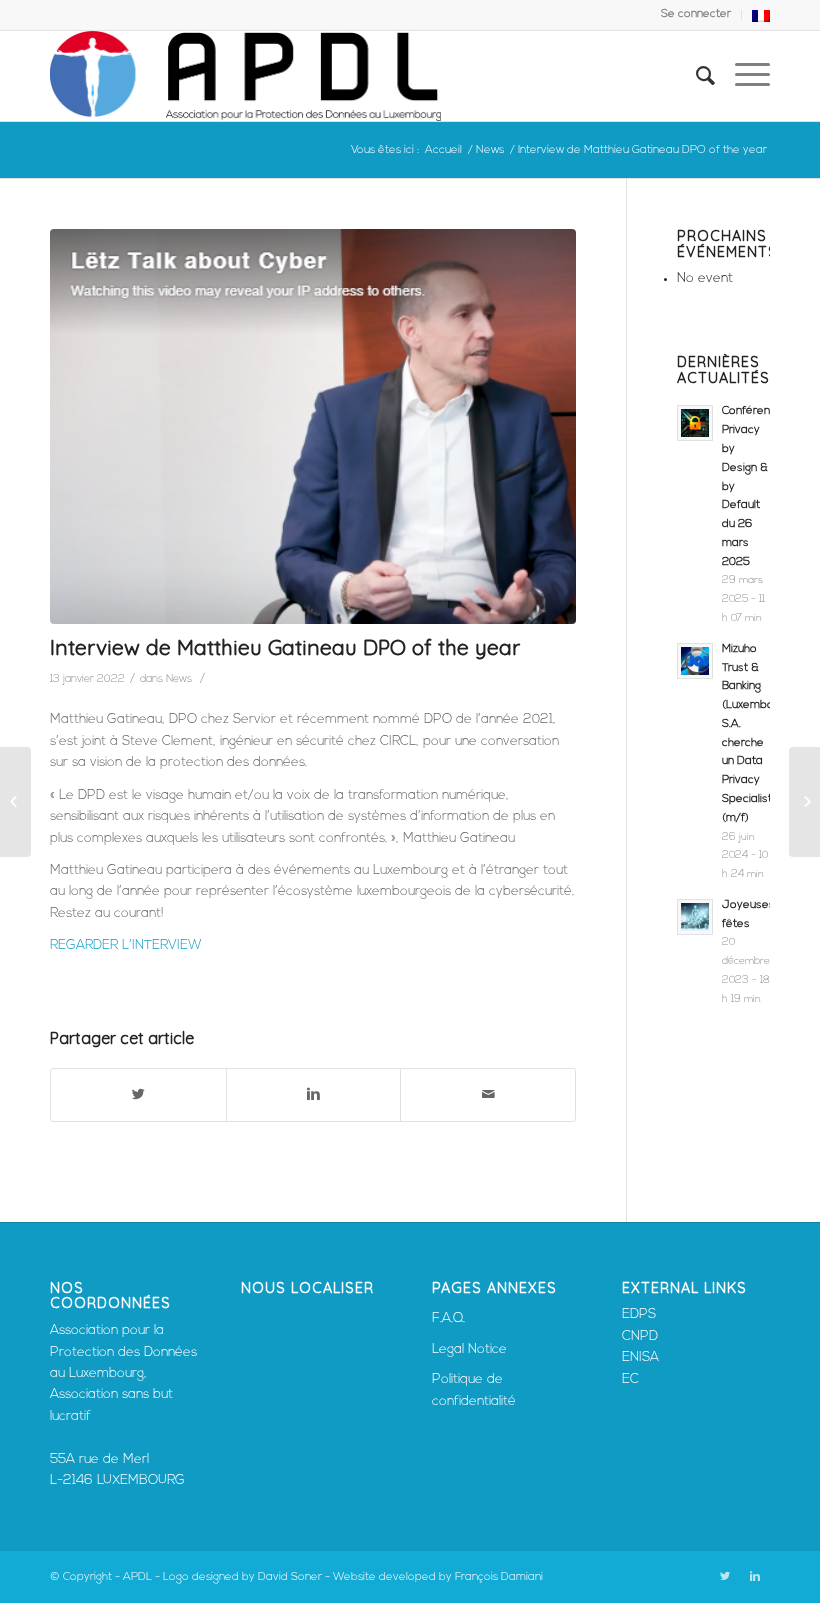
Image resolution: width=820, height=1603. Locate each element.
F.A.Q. (448, 1318)
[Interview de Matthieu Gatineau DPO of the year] (313, 426)
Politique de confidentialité (474, 1390)
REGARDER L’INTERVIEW (126, 945)
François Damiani (499, 1577)
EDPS (639, 1314)
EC (630, 1379)
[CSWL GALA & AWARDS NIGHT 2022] (804, 802)
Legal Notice (469, 1349)
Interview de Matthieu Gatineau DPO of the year (285, 647)
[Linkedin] (755, 1577)
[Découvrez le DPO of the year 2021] (15, 802)
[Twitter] (725, 1577)
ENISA (640, 1357)
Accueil (443, 150)
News (490, 150)
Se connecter (696, 14)
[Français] (761, 19)
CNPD (640, 1336)
